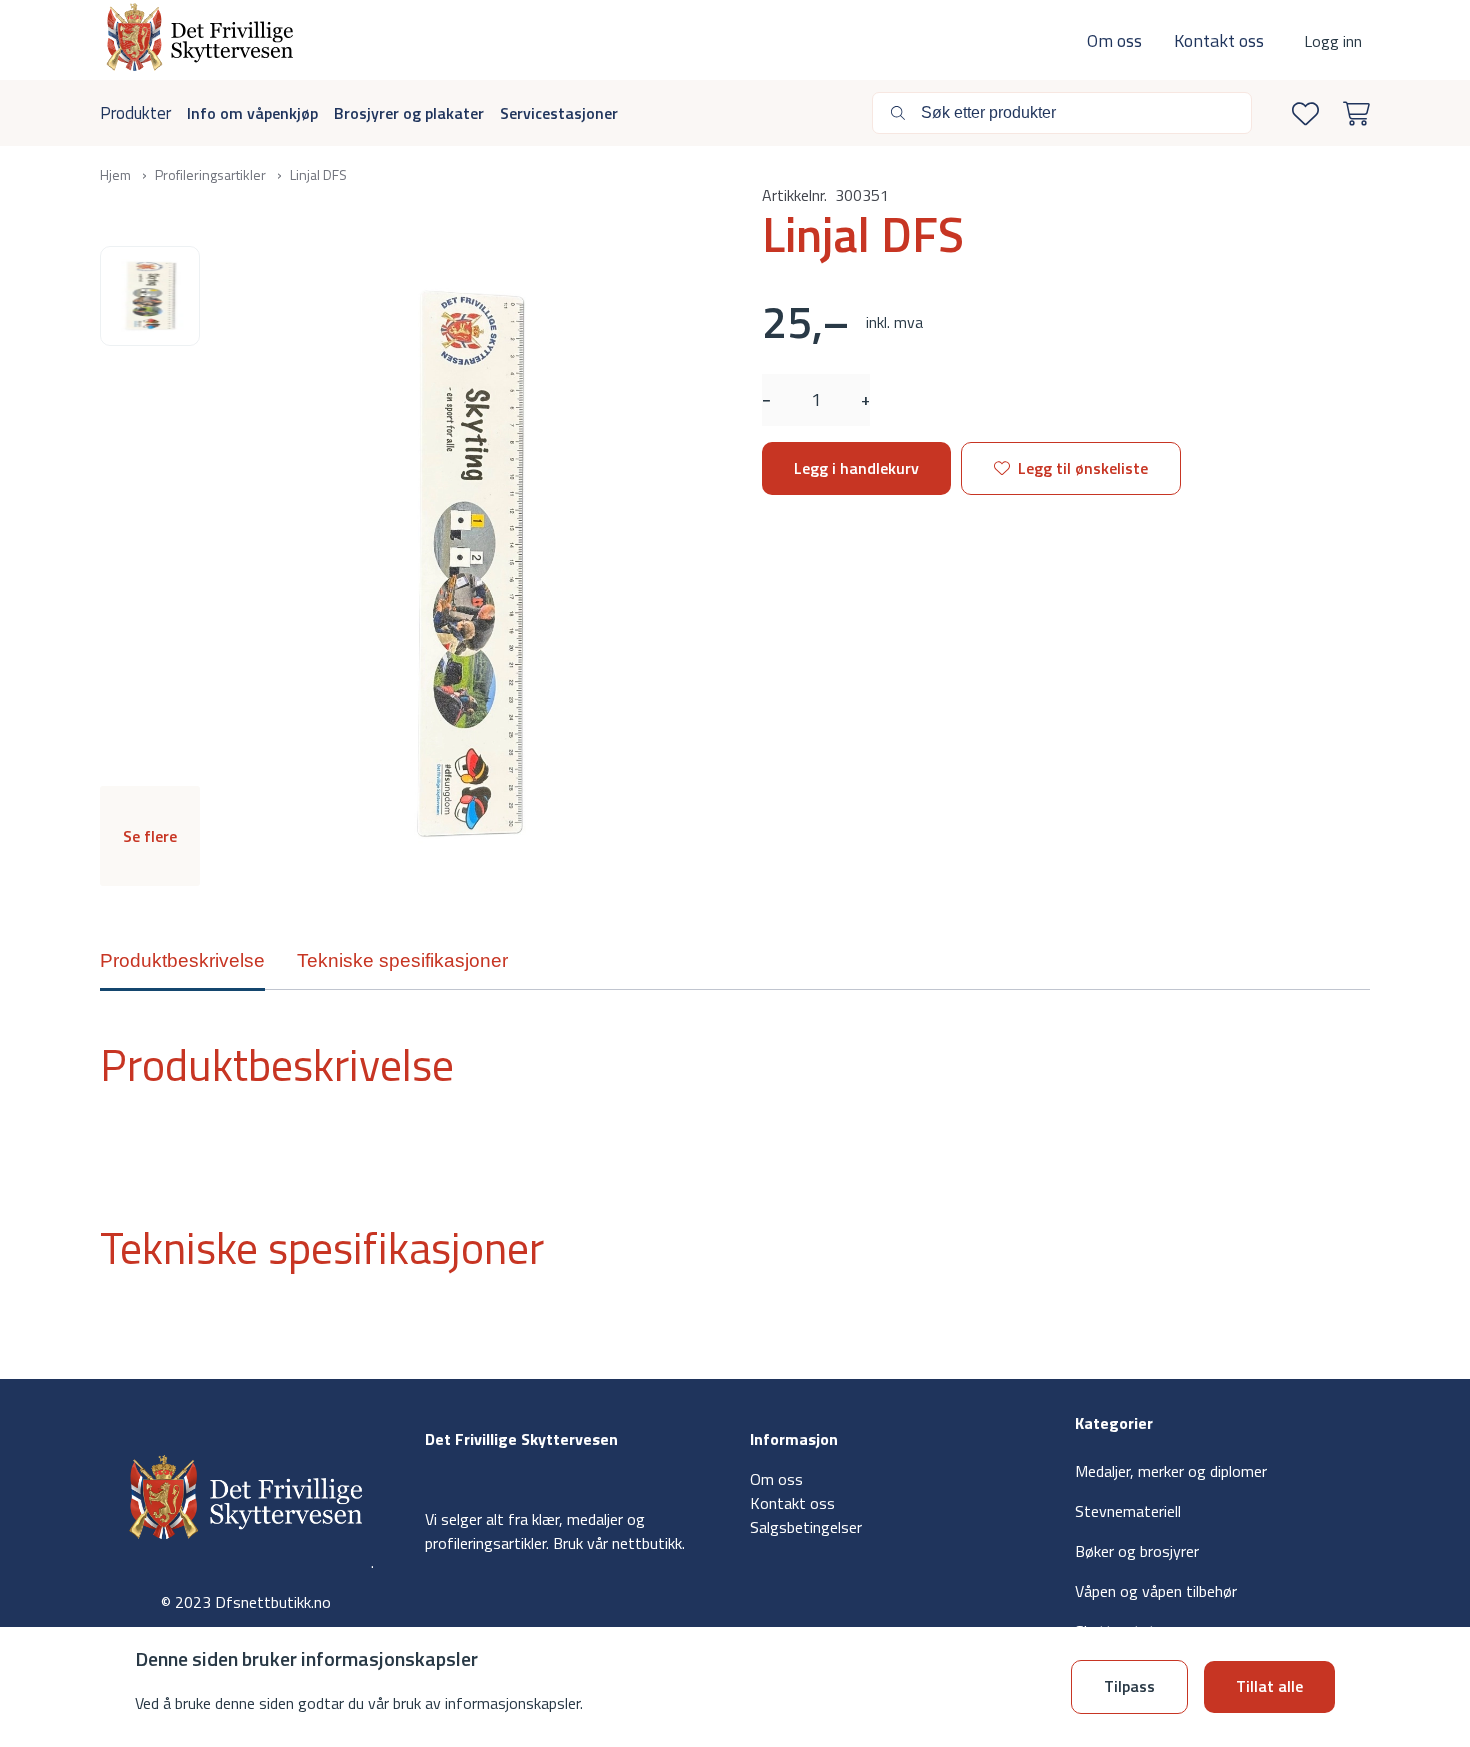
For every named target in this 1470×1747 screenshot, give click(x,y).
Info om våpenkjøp (252, 113)
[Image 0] (150, 296)
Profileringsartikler (212, 174)
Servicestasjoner (559, 113)
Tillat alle (1269, 1686)
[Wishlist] (1301, 113)
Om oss (1114, 40)
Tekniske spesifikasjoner (402, 960)
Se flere (150, 836)
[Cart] (1352, 113)
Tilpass (1129, 1686)
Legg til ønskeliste (1083, 468)
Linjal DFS (318, 174)
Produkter (135, 113)
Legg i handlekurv (856, 468)
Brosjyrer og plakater (409, 113)
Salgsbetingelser (806, 1527)
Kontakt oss (1219, 40)
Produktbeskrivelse (182, 960)
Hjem (117, 174)
